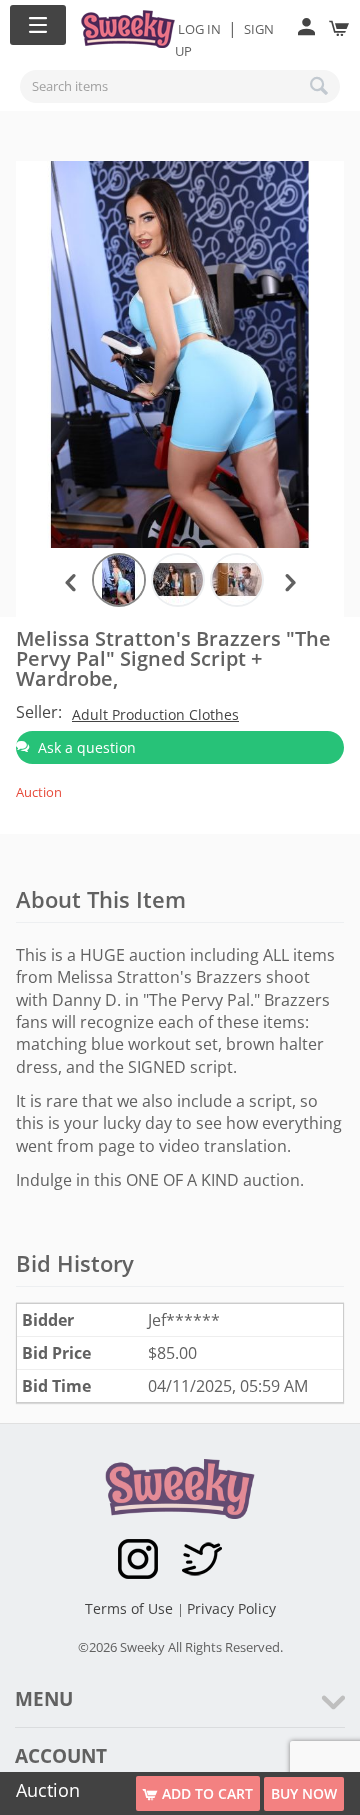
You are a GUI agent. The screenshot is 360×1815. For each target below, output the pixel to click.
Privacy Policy (231, 1608)
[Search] (320, 86)
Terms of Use (131, 1608)
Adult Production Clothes (155, 714)
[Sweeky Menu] (38, 25)
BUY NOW (304, 1793)
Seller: (39, 712)
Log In (199, 29)
